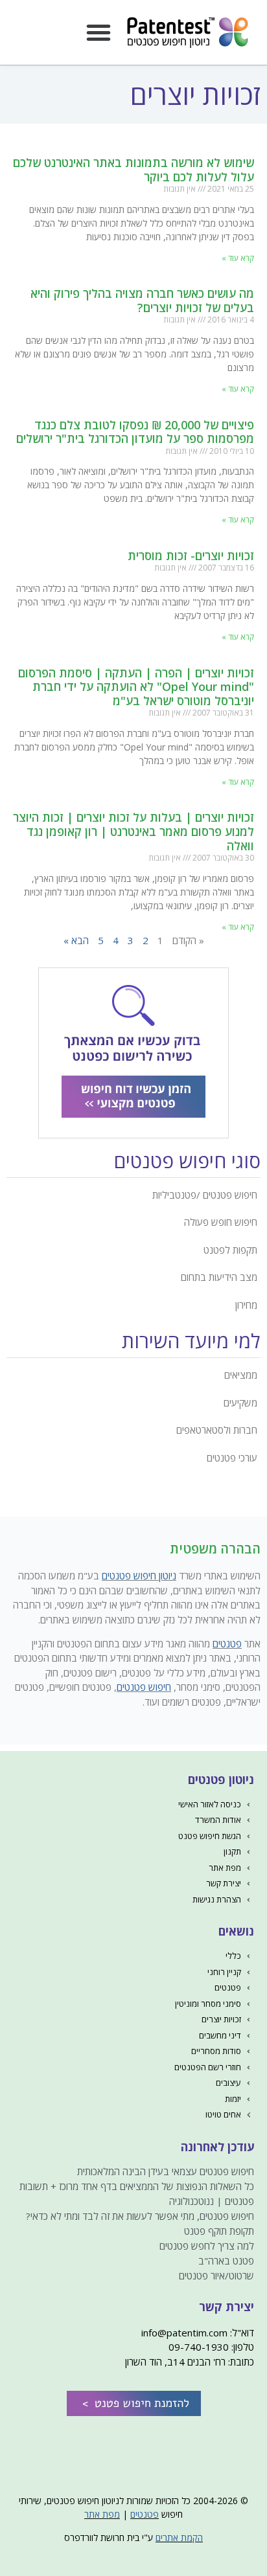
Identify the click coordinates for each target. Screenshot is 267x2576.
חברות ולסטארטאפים (217, 1430)
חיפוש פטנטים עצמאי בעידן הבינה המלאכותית (166, 2171)
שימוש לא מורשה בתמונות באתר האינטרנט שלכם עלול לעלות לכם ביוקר (133, 170)
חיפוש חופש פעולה (221, 1222)
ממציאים (241, 1375)
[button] (99, 32)
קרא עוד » (238, 258)
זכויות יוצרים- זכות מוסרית (191, 556)
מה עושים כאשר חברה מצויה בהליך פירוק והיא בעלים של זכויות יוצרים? (142, 300)
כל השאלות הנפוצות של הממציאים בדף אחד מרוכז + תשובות (137, 2186)
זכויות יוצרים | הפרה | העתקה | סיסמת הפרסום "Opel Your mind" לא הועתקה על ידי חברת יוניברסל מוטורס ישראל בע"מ (136, 687)
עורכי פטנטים (232, 1458)
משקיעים (240, 1403)
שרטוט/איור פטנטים (216, 2276)
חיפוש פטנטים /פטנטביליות (205, 1195)
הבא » (76, 940)
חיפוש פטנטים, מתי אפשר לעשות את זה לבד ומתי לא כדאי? (140, 2216)
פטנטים (227, 1644)
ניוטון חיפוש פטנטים (139, 1576)
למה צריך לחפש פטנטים (207, 2246)
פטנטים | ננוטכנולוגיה (212, 2201)
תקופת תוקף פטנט (219, 2231)
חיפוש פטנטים (144, 1687)
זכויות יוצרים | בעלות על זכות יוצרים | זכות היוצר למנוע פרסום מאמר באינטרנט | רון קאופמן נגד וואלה (133, 831)
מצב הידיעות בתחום (219, 1277)
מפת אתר (102, 2514)
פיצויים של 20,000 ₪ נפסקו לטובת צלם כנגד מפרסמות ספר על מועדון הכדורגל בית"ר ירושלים (135, 432)
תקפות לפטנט (230, 1250)
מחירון (246, 1305)
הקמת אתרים (179, 2537)
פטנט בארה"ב (226, 2261)
